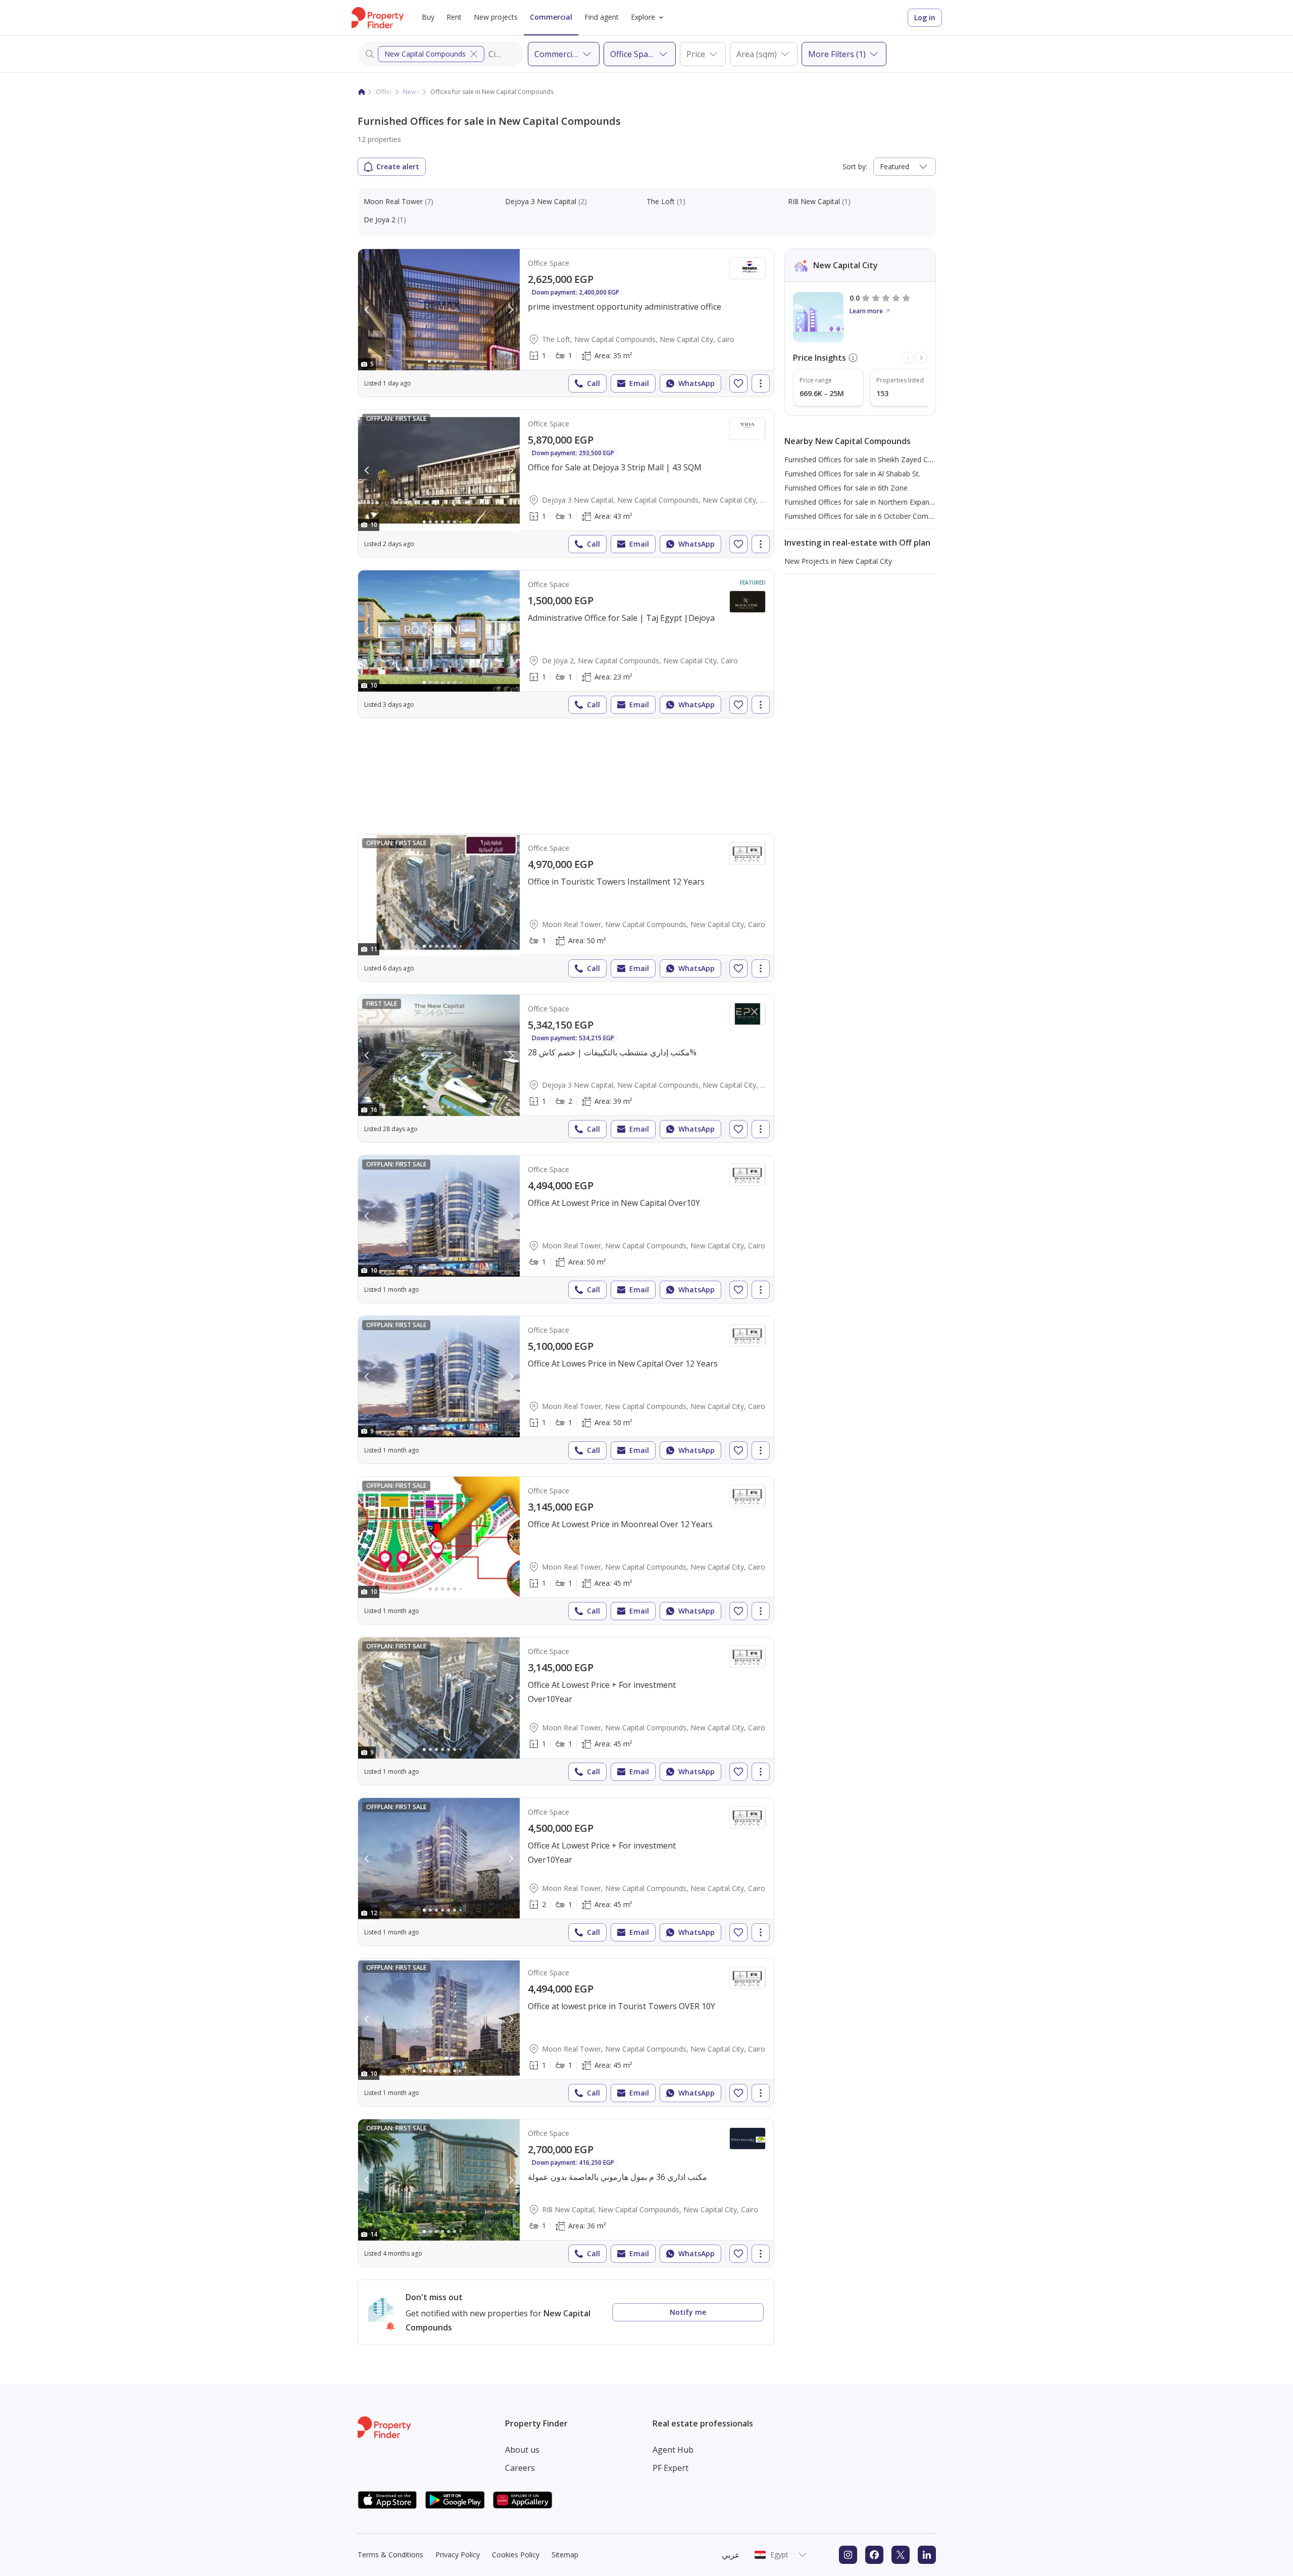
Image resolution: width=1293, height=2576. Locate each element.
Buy (428, 17)
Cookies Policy (516, 2555)
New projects (496, 17)
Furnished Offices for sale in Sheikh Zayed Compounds (874, 459)
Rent (454, 17)
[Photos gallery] (439, 310)
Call (593, 383)
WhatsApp (697, 383)
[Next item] (921, 358)
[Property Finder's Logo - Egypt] (378, 18)
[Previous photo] (367, 310)
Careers (520, 2468)
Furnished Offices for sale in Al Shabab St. (852, 474)
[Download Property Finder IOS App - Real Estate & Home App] (387, 2500)
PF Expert (670, 2468)
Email (639, 383)
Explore (643, 17)
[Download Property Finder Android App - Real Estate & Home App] (455, 2500)
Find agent (602, 17)
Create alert (398, 166)
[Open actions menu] (761, 383)
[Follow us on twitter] (901, 2555)
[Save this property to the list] (738, 383)
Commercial (551, 17)
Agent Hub (673, 2450)
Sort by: (855, 166)
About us (522, 2450)
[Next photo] (511, 310)
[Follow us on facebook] (874, 2555)
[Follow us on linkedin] (927, 2555)
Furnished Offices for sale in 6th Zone (846, 488)
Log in (925, 17)
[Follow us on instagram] (848, 2555)
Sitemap (565, 2555)
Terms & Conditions (390, 2555)
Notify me (688, 2312)
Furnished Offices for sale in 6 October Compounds (868, 516)
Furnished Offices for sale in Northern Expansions (865, 502)
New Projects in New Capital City (838, 561)
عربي (731, 2555)
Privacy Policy (458, 2555)
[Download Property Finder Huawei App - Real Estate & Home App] (523, 2500)
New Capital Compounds (425, 54)
